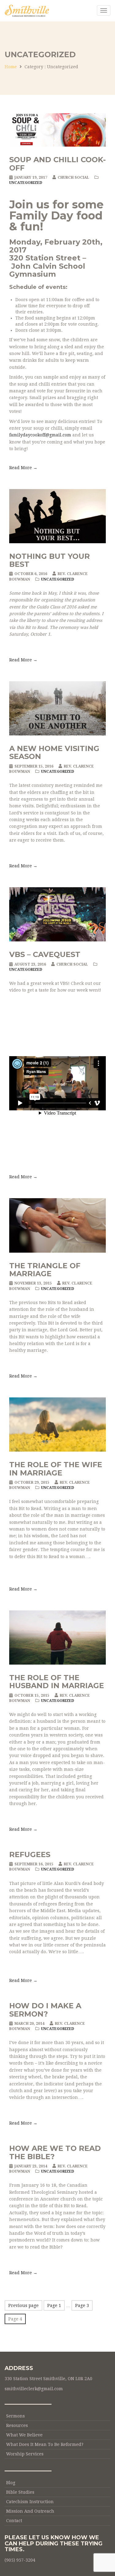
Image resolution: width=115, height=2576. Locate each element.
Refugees (30, 1854)
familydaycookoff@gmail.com (40, 435)
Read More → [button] (23, 468)
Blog (11, 2483)
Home (11, 67)
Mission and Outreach (30, 2511)
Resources (17, 2425)
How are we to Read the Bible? (55, 2152)
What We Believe (24, 2435)
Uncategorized (26, 183)
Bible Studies (20, 2492)
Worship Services (25, 2454)
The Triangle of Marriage (45, 1270)
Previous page (23, 2305)
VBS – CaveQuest (45, 954)
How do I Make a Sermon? (45, 2010)
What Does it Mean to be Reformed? (45, 2444)
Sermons (15, 2416)
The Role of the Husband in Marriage (57, 1682)
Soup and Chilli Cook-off (57, 164)
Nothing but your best (50, 560)
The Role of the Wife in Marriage (56, 1469)
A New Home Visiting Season (54, 752)
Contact (14, 2521)
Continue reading (38, 1962)
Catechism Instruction (30, 2502)
